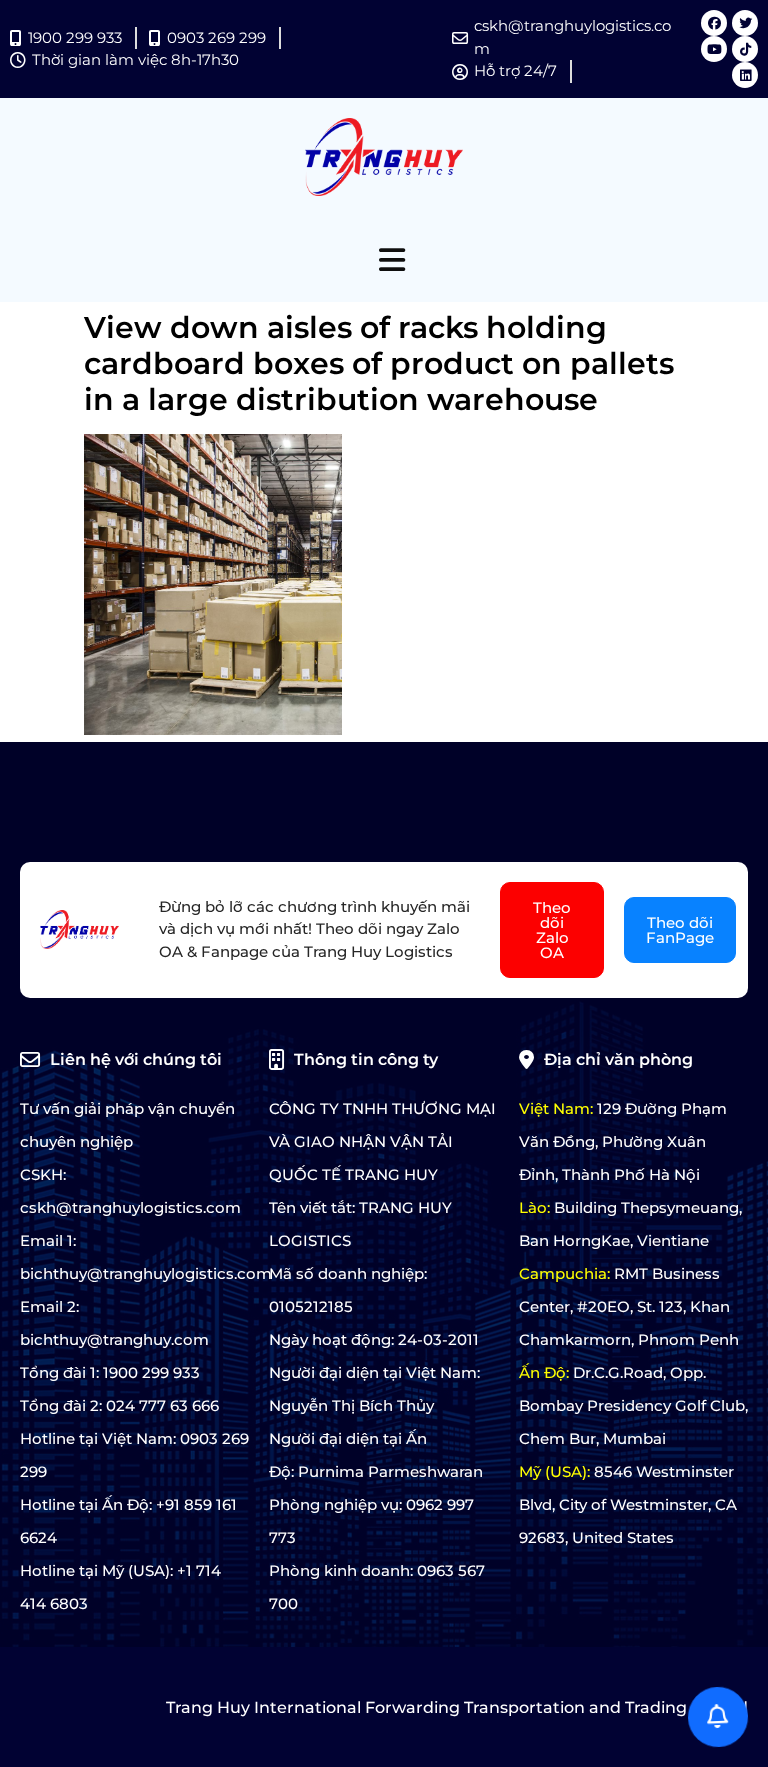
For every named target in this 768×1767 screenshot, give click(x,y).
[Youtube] (714, 49)
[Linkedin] (745, 75)
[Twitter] (745, 23)
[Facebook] (714, 23)
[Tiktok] (745, 49)
